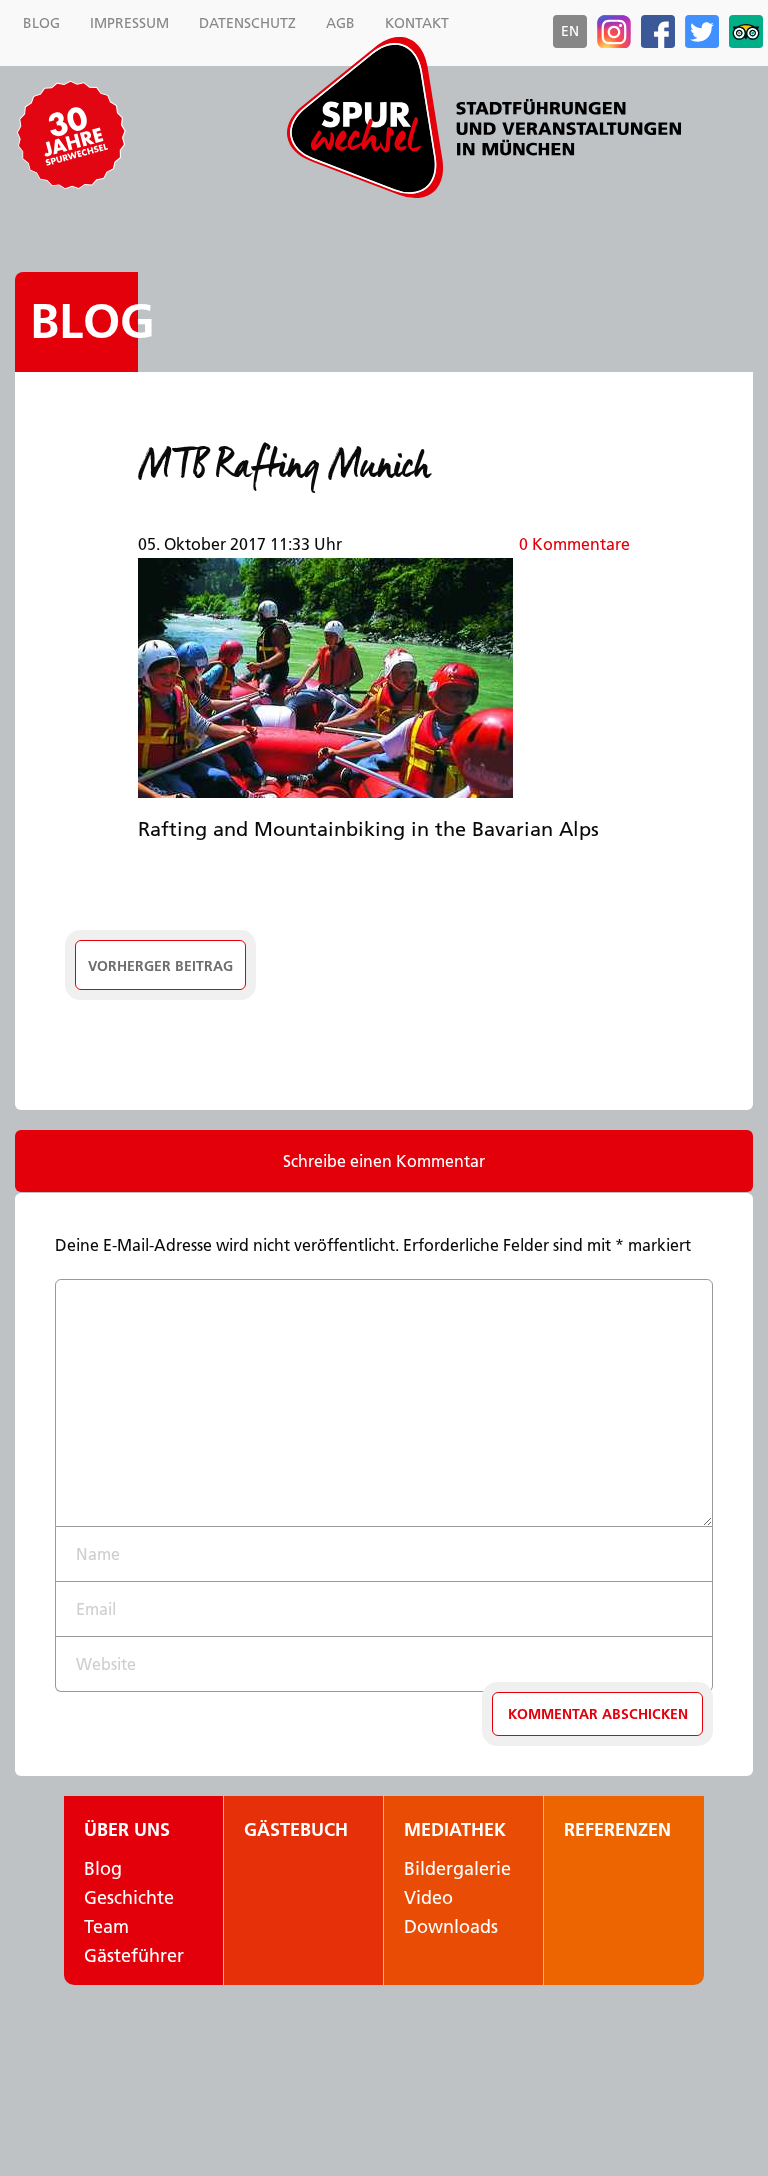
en (570, 31)
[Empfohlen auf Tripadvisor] (746, 32)
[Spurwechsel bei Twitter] (702, 32)
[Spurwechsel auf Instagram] (614, 32)
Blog (92, 321)
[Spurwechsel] (484, 117)
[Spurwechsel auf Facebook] (658, 32)
